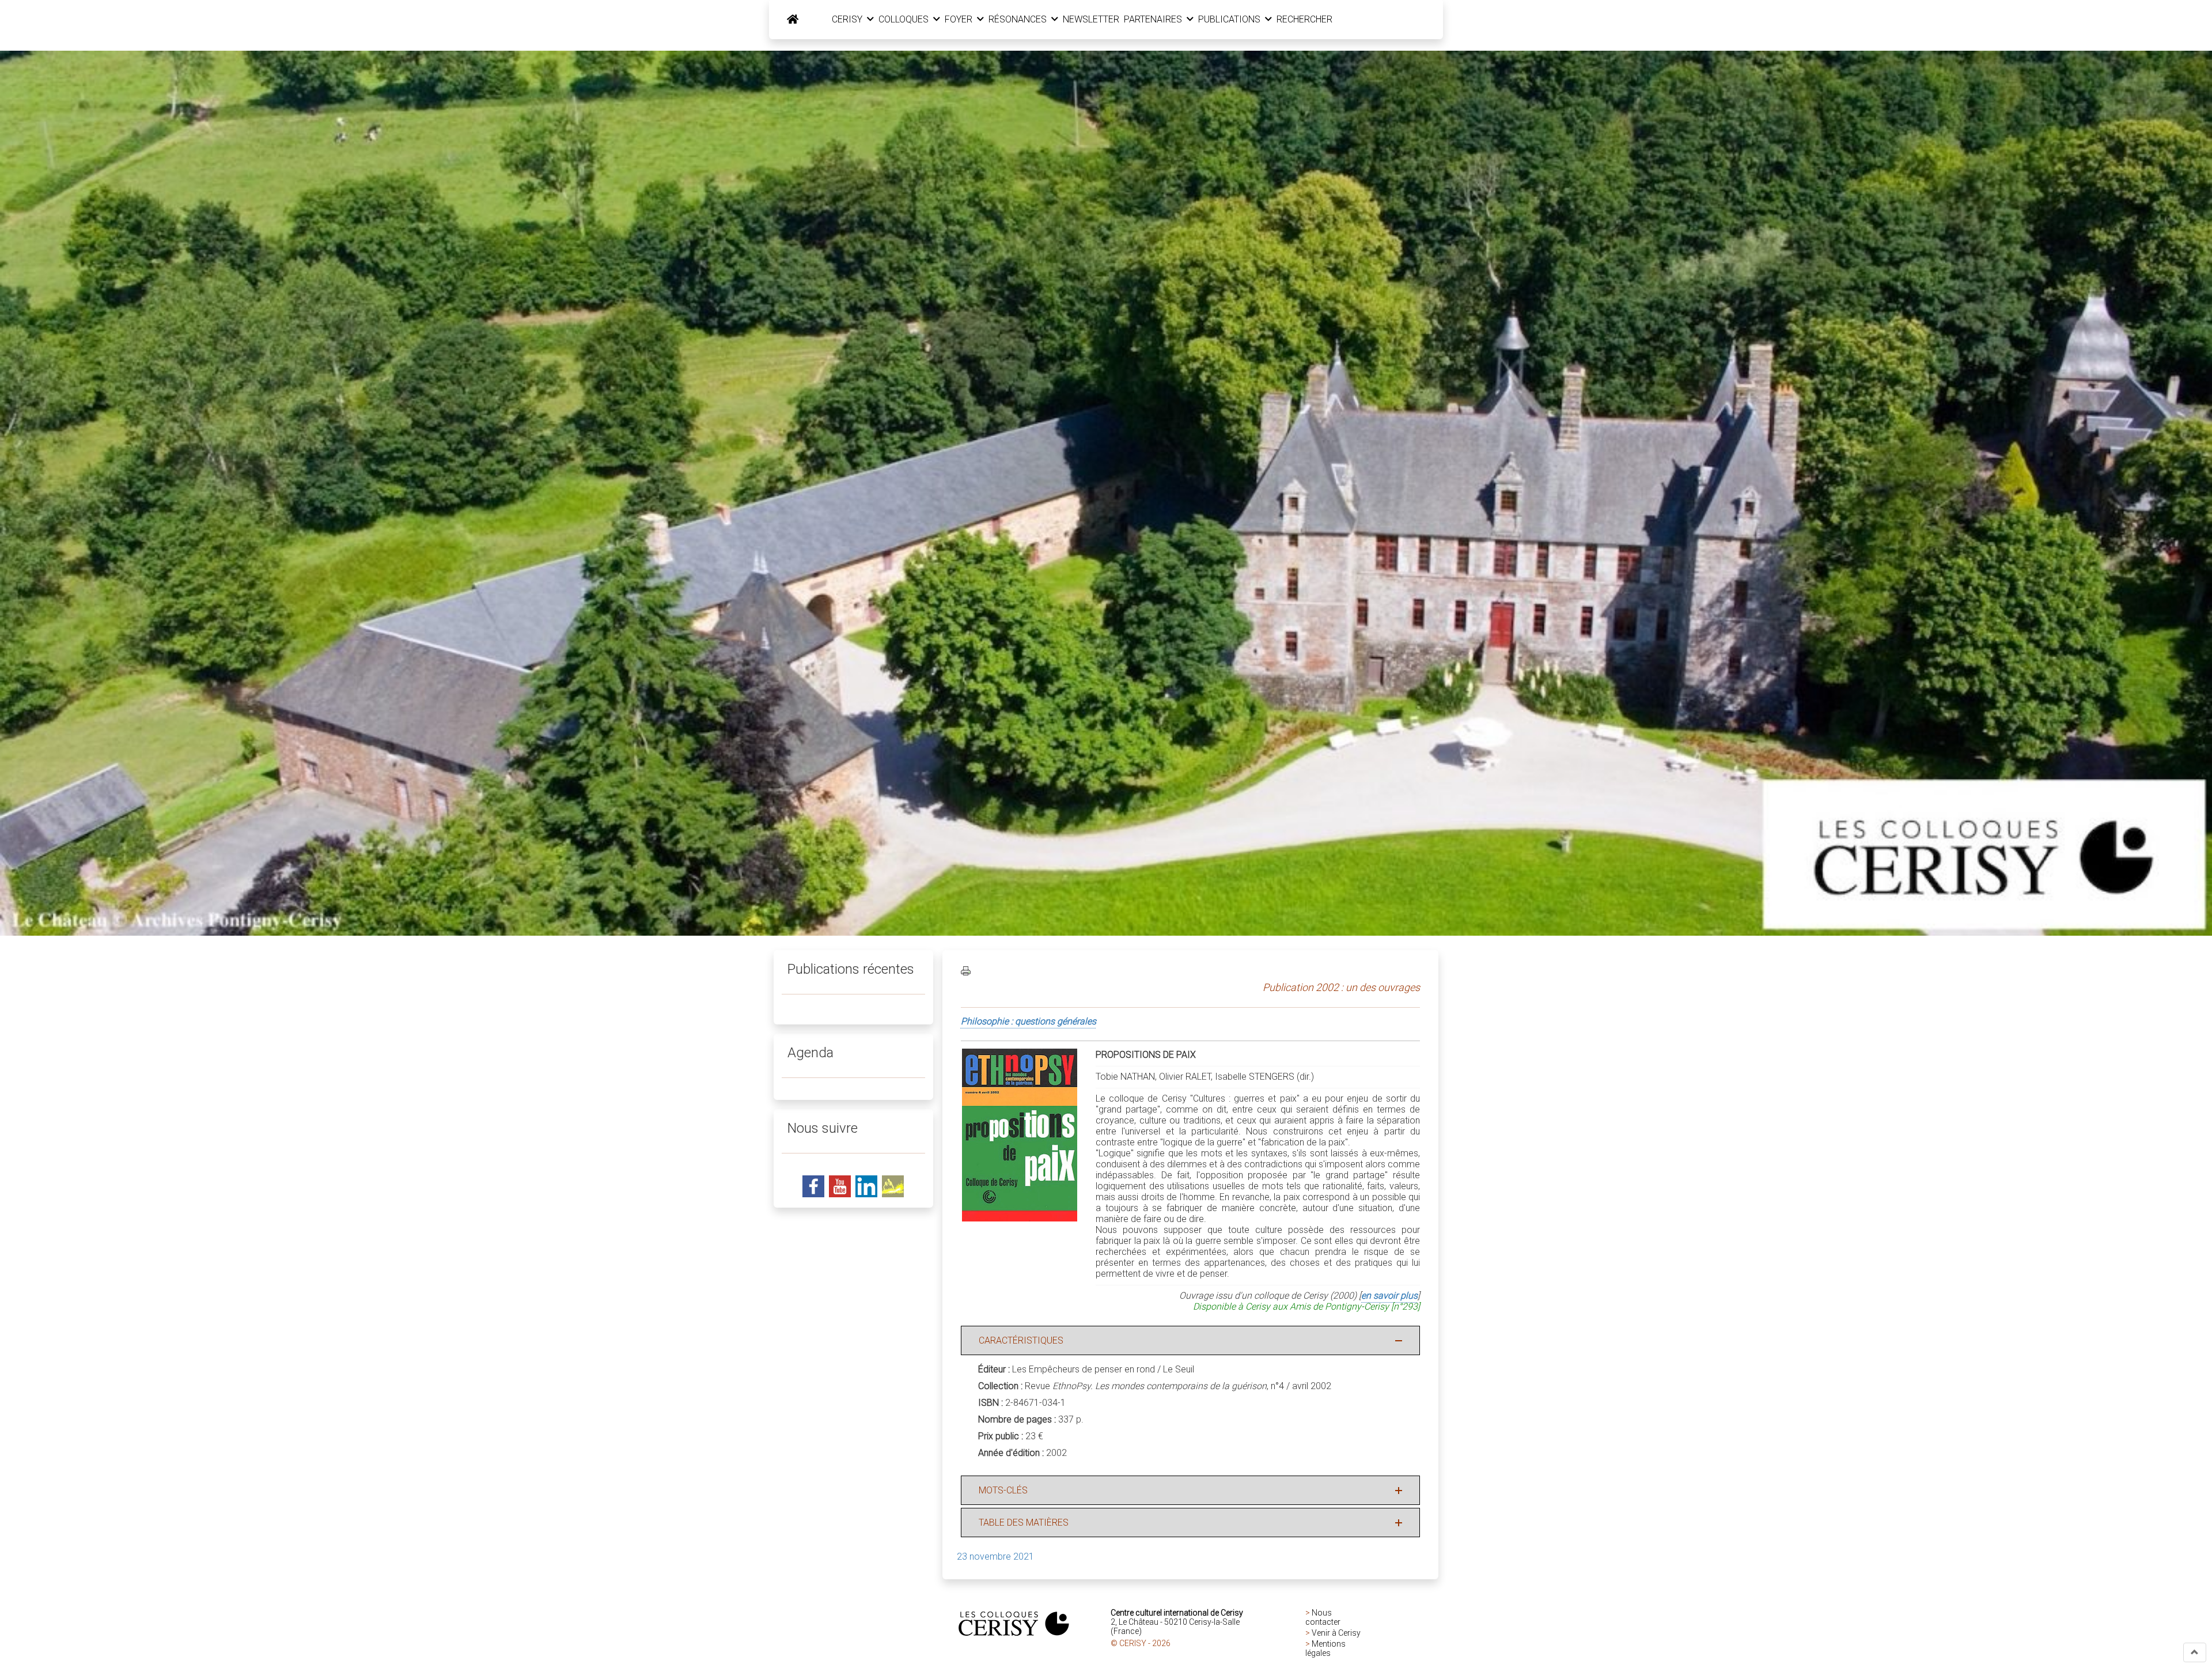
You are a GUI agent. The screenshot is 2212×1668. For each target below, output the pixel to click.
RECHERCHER (1304, 19)
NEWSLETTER (1091, 19)
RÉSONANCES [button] (1019, 19)
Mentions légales (1325, 1648)
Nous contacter (1323, 1617)
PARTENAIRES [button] (1154, 19)
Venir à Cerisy (1336, 1633)
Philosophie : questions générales (1029, 1021)
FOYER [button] (960, 19)
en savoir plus (1389, 1296)
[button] (2195, 1652)
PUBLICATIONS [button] (1230, 19)
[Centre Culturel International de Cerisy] (793, 20)
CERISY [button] (848, 19)
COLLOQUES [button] (905, 19)
